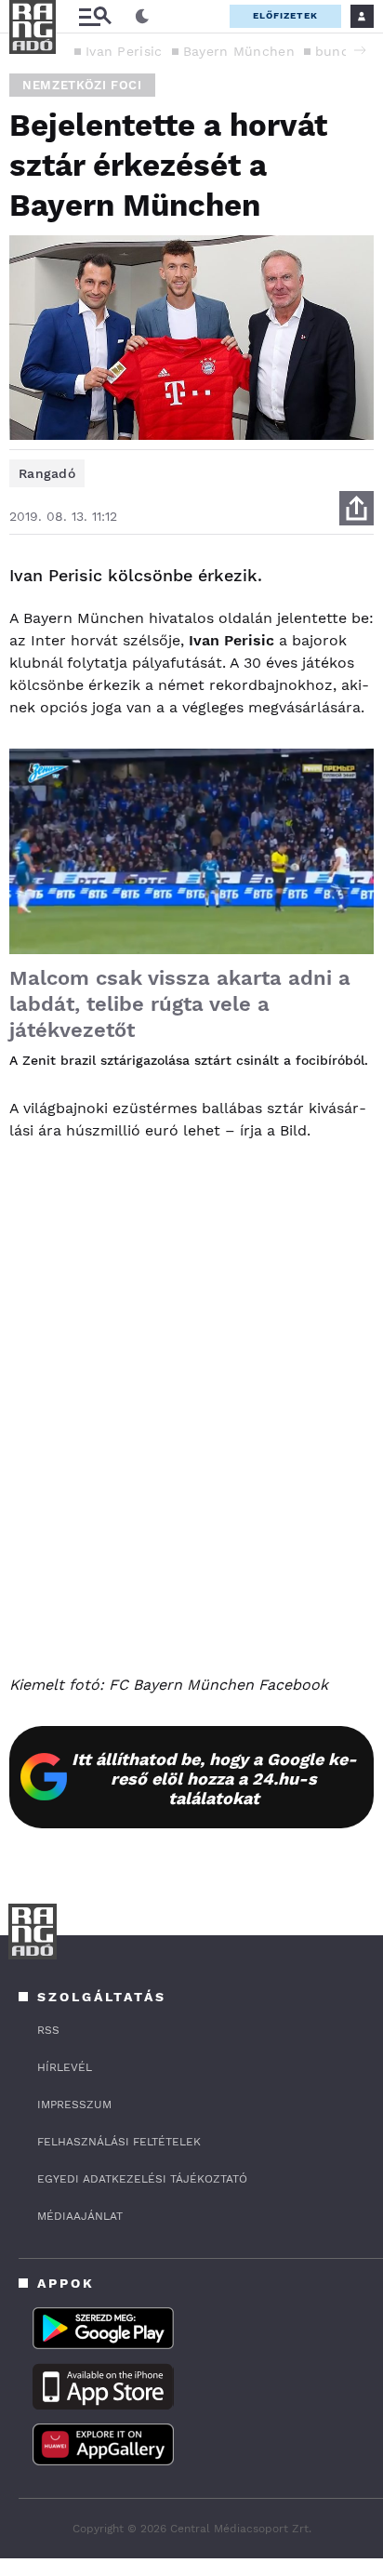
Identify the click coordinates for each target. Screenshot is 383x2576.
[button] (360, 50)
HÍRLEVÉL (65, 2067)
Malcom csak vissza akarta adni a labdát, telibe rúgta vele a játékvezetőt (180, 1004)
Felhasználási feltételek (119, 2142)
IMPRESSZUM (74, 2105)
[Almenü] (95, 16)
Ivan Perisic (124, 51)
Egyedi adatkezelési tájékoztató (142, 2179)
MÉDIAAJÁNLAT (80, 2216)
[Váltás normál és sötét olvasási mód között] (142, 17)
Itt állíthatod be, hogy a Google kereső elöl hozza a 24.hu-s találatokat (214, 1779)
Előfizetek (285, 15)
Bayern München (239, 51)
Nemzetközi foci (82, 85)
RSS (48, 2030)
